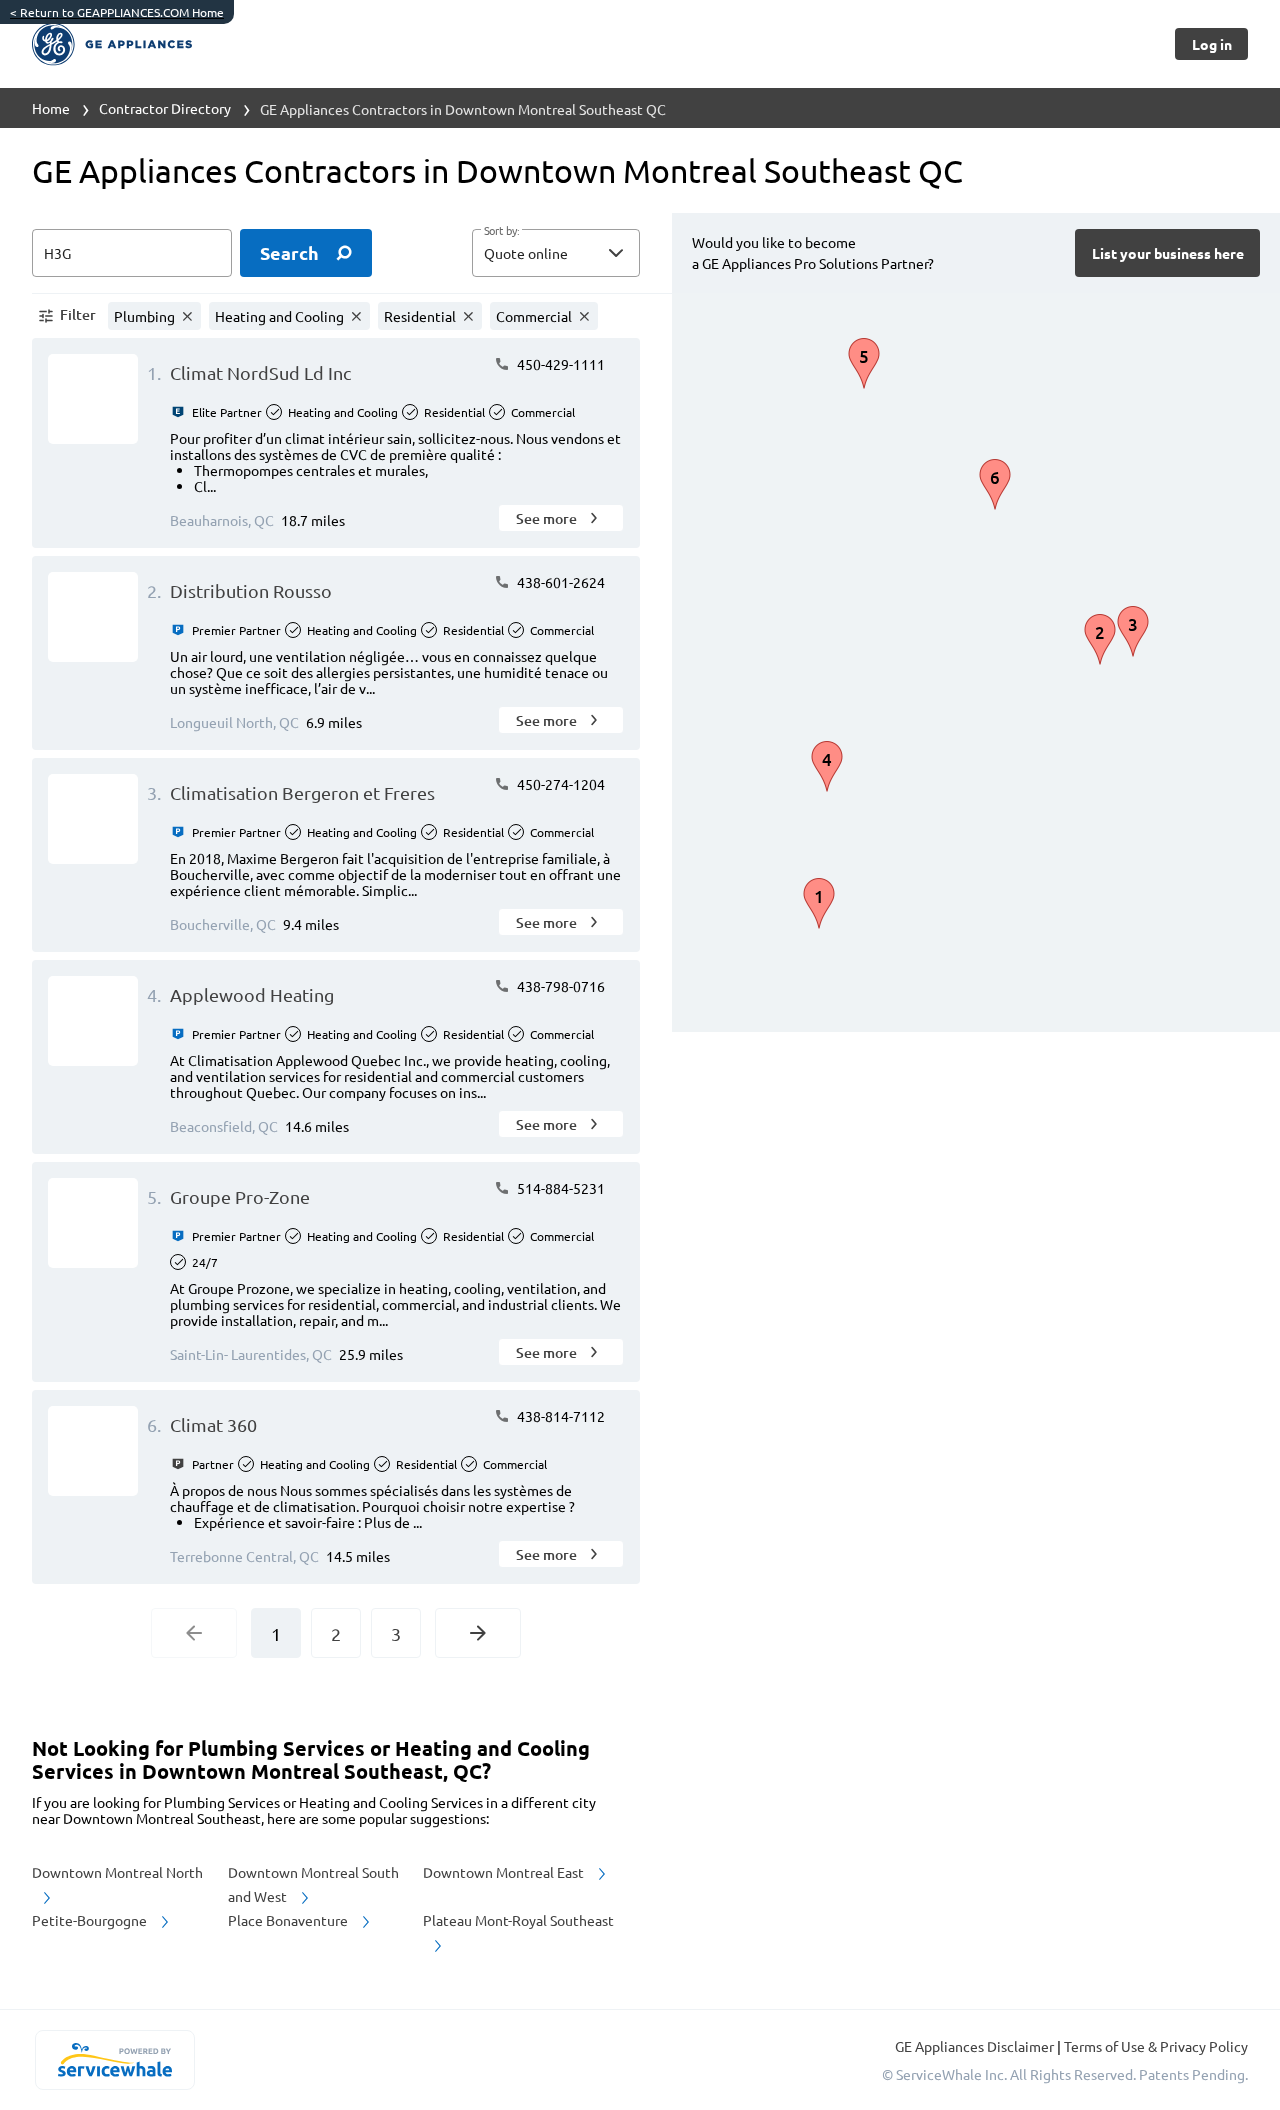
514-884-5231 (559, 1188)
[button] (556, 253)
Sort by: (501, 231)
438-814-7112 (559, 1416)
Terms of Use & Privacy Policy (1156, 2046)
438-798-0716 (559, 986)
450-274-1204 (559, 784)
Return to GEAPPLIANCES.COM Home (117, 12)
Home (51, 108)
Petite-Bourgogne (91, 1920)
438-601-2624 (559, 582)
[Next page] (478, 1633)
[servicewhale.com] (114, 2060)
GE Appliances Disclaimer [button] (976, 2046)
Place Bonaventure (289, 1920)
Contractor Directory (165, 108)
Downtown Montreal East (505, 1872)
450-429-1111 (559, 364)
